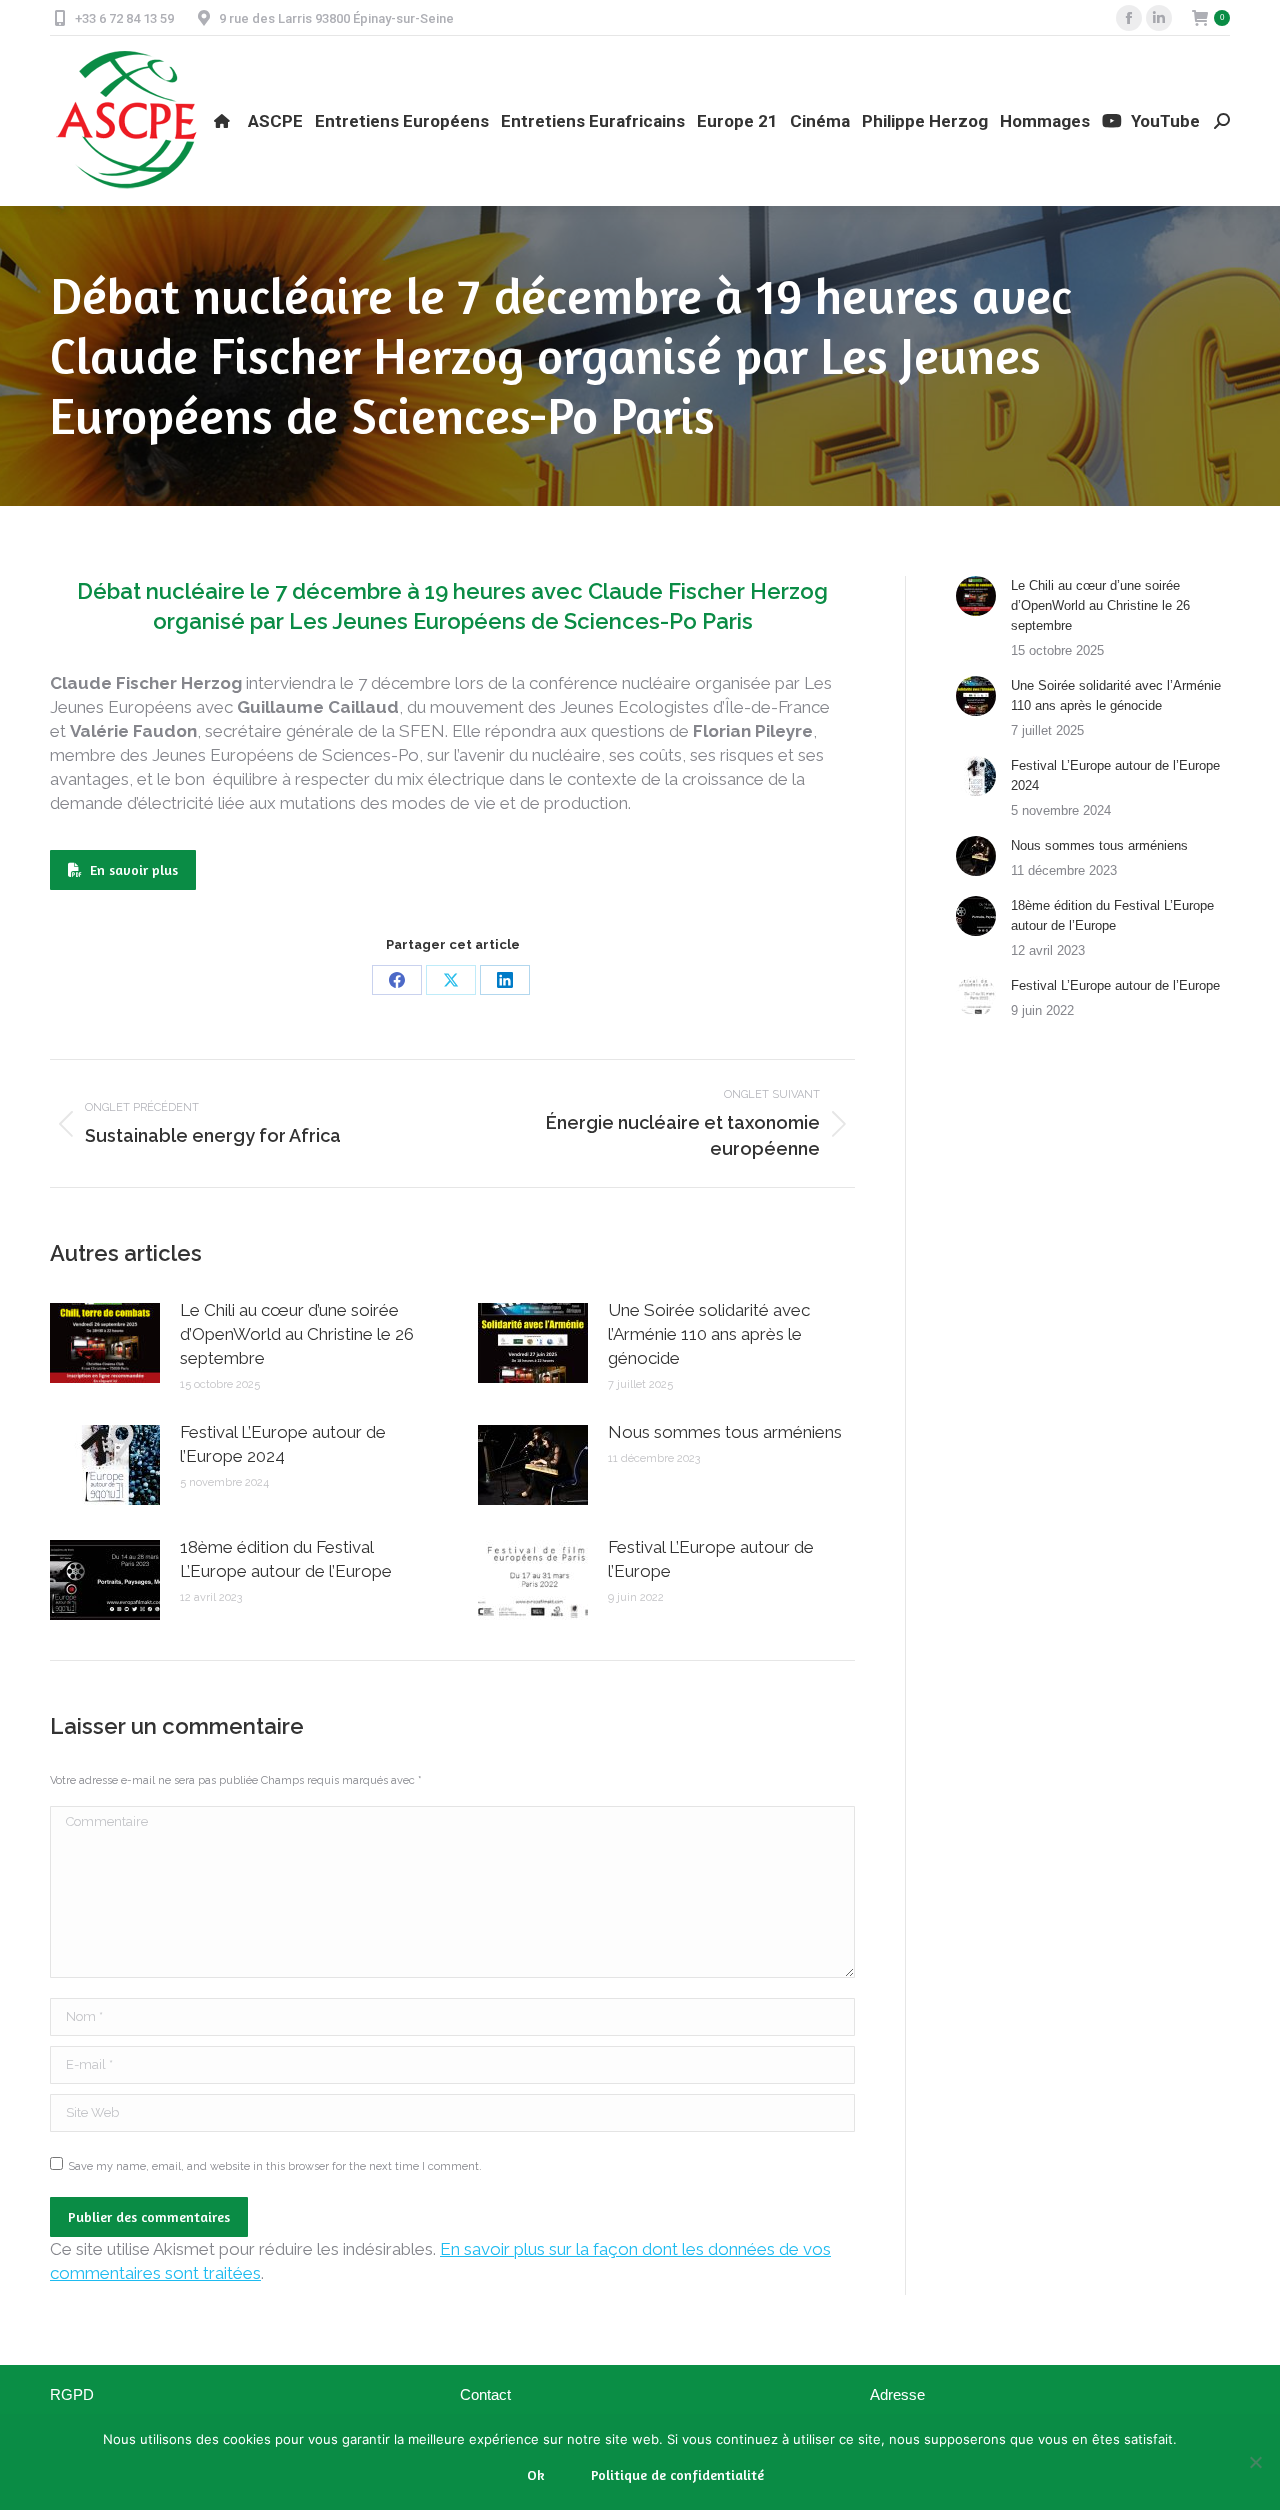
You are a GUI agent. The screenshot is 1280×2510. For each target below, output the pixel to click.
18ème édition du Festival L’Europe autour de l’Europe (286, 1559)
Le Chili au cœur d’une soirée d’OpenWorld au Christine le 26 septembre (297, 1334)
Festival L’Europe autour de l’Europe (711, 1559)
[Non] (1255, 2462)
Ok (536, 2474)
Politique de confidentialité (677, 2474)
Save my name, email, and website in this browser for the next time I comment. (275, 2166)
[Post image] (105, 1343)
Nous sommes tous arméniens (725, 1432)
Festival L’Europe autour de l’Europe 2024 (283, 1444)
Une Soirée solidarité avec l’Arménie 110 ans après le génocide (709, 1334)
